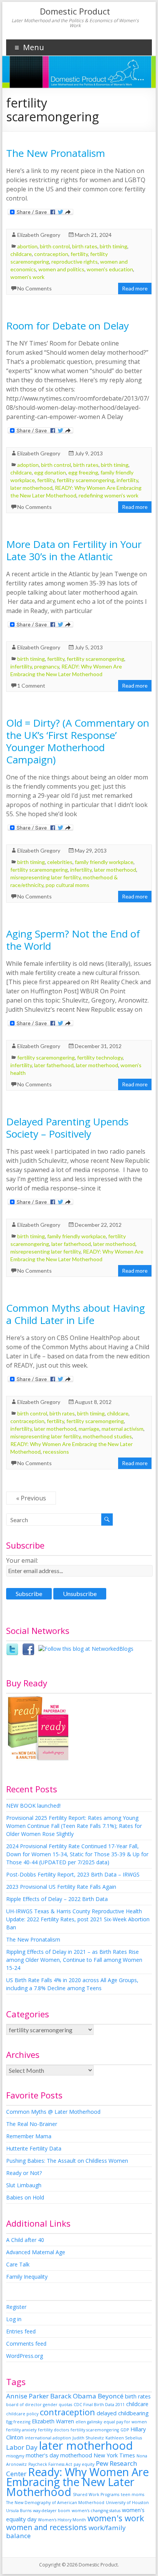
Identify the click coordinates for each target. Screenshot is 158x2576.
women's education (110, 269)
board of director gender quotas (39, 2405)
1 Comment (31, 686)
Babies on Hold (25, 2197)
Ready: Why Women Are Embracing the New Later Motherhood (77, 2482)
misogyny (15, 2456)
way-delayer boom (52, 2511)
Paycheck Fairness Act (50, 2464)
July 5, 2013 (89, 647)
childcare (21, 254)
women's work (27, 277)
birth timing (114, 246)
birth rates (85, 246)
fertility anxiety (21, 2430)
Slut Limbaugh (24, 2185)
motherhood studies (107, 1436)
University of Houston (127, 2503)
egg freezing (83, 472)
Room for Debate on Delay (67, 326)
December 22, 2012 (98, 1225)
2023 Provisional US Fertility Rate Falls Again (61, 1887)
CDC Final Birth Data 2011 (99, 2405)
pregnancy (47, 666)
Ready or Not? (24, 2173)
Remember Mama (29, 2136)
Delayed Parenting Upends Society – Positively (67, 1128)
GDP (125, 2430)
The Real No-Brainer (32, 2124)
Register (16, 2307)
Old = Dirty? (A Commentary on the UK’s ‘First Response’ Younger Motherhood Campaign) (78, 741)
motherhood (76, 2455)
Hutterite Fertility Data (34, 2148)
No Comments (35, 288)
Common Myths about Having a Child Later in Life (76, 1314)
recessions (56, 1452)
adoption (28, 465)
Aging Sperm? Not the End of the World (73, 940)
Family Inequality (27, 2277)
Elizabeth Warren (53, 2421)
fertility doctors (53, 2430)
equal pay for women (125, 2422)
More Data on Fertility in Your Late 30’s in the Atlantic (74, 550)
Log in (14, 2319)
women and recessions (47, 2527)
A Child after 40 (25, 2240)
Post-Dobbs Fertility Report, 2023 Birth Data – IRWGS (73, 1874)
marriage (89, 1429)
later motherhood (31, 488)
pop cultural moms (67, 885)
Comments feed (26, 2344)
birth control (55, 246)
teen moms (132, 2494)
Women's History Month (62, 2520)
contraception (51, 254)
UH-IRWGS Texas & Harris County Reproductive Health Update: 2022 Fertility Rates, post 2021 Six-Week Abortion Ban (78, 1919)
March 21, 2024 (93, 235)
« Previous (31, 1498)
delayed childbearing (123, 2413)
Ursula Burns (19, 2511)
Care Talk (18, 2264)
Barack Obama (73, 2396)
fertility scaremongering (86, 480)
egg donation (50, 472)
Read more (135, 288)
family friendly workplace (104, 862)
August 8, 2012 (93, 1402)
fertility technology (100, 1057)
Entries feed (21, 2331)
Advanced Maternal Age (36, 2252)
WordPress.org (25, 2356)
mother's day (42, 2455)
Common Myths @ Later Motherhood (53, 2112)
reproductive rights (75, 262)
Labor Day (22, 2447)
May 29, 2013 (91, 850)
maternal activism (123, 1429)
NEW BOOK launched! (33, 1806)
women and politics (61, 269)
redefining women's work (109, 495)
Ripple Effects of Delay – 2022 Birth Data (57, 1899)
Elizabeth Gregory (39, 235)
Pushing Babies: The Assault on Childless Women (67, 2161)
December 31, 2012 (98, 1046)
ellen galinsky (89, 2422)
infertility (127, 480)
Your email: (22, 1560)
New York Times (114, 2455)
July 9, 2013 (89, 453)
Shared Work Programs (96, 2494)
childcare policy (22, 2414)
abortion (27, 246)
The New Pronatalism (56, 153)
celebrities (60, 862)
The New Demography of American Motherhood (55, 2503)
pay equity (84, 2464)
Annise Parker (27, 2396)
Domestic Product (75, 11)
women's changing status (96, 2511)
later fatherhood (54, 1065)
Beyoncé (111, 2396)
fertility (79, 254)
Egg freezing (18, 2422)
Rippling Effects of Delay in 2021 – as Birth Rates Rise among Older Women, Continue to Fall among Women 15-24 (74, 1960)
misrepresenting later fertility (45, 877)
